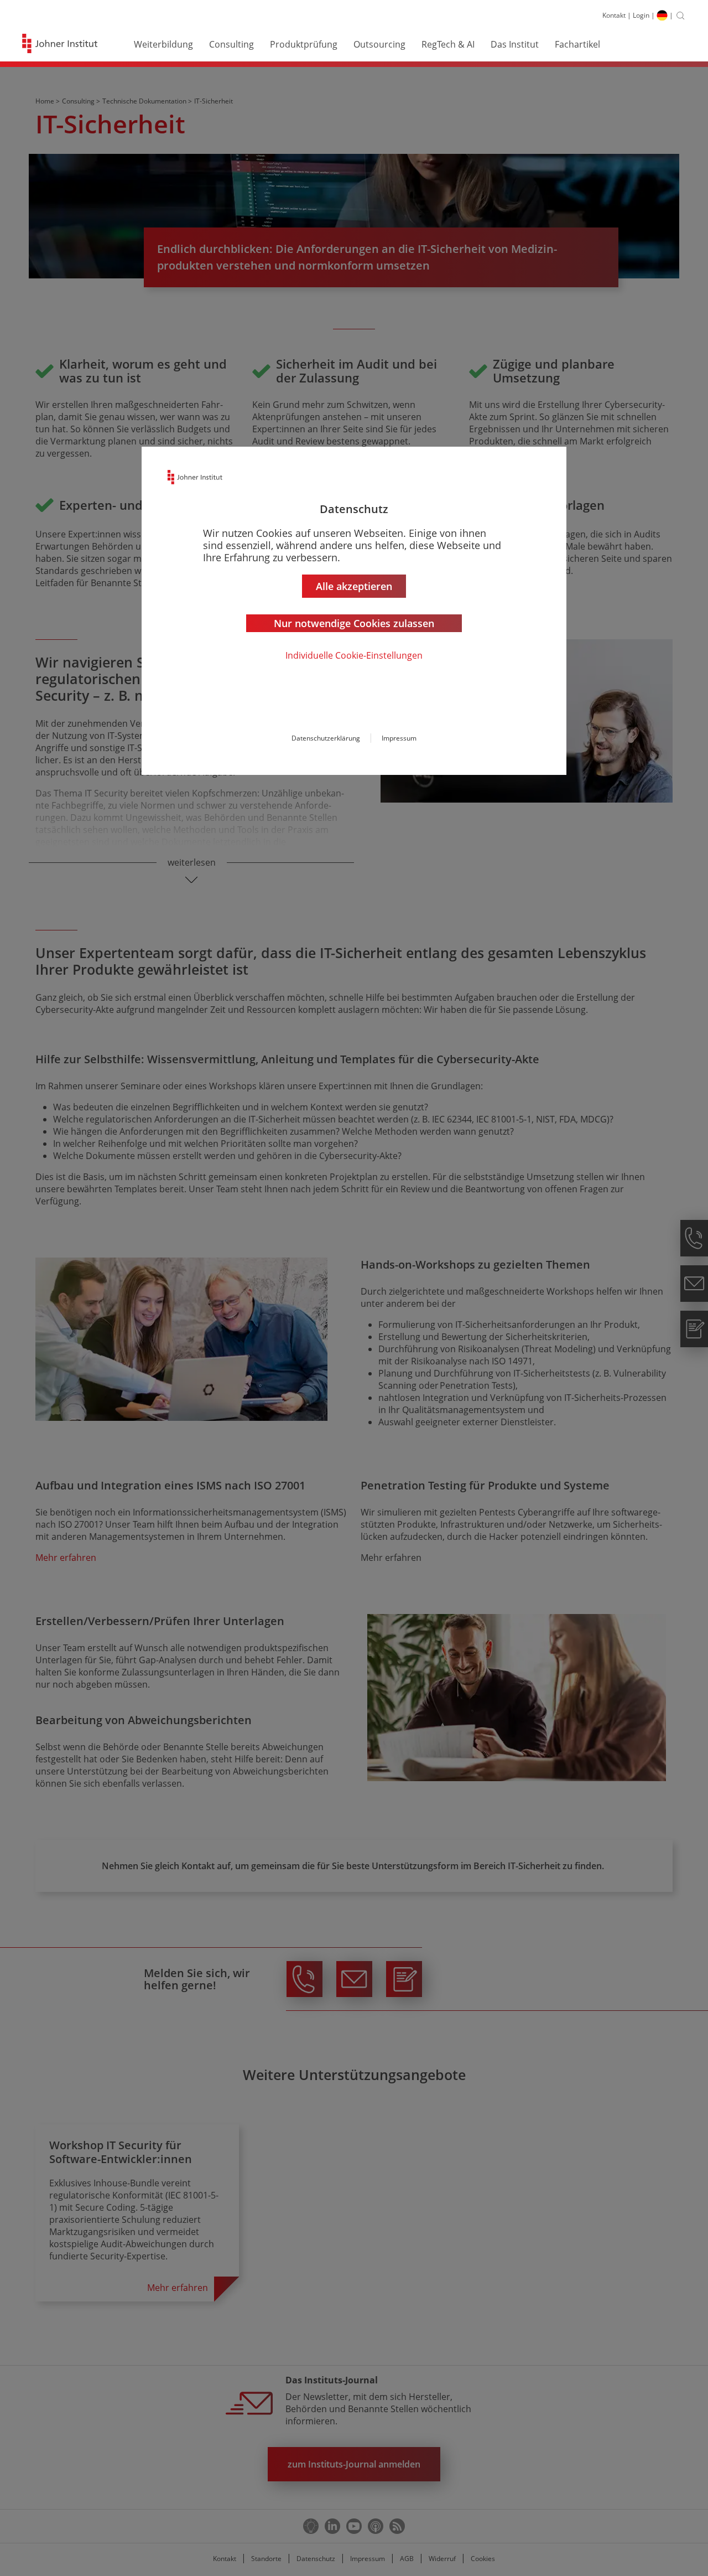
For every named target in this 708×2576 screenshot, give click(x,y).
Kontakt (614, 15)
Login (641, 15)
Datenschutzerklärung (326, 738)
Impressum (399, 738)
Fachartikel (577, 44)
